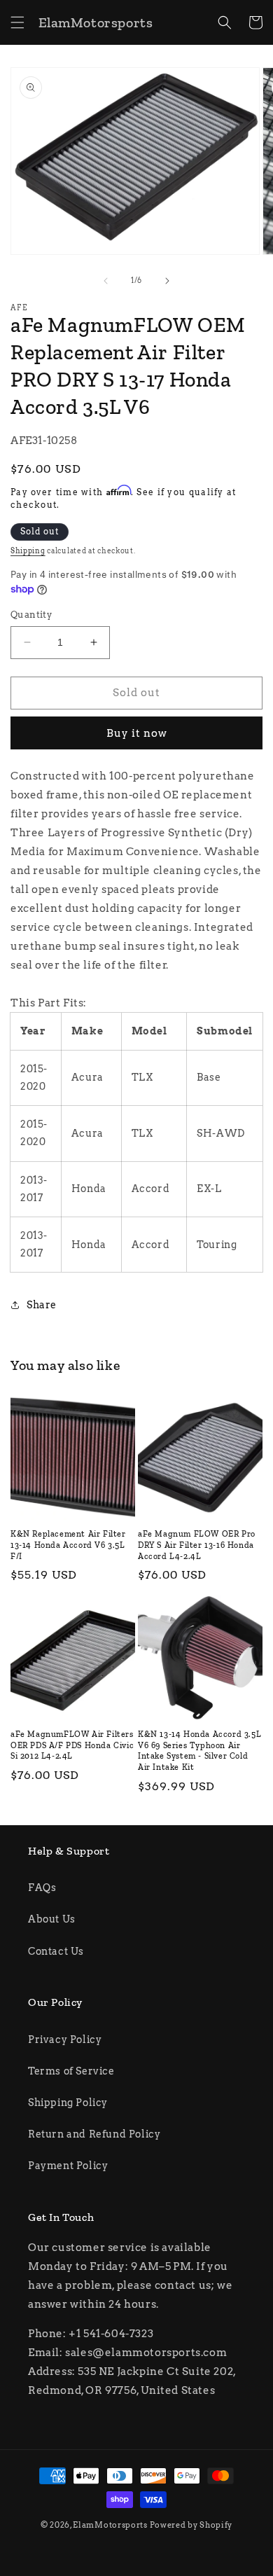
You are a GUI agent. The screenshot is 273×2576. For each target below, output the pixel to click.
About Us (52, 1919)
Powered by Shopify (191, 2525)
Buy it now (137, 733)
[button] (17, 22)
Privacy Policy (65, 2040)
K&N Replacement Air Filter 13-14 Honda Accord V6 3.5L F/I (68, 1545)
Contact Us (56, 1951)
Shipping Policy (68, 2103)
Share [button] (42, 1305)
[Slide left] (106, 281)
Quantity (31, 615)
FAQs (42, 1888)
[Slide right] (167, 281)
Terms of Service (71, 2071)
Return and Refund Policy (94, 2134)
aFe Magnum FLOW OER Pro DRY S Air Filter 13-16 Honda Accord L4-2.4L (197, 1545)
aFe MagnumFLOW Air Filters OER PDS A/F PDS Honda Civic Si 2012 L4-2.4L (72, 1745)
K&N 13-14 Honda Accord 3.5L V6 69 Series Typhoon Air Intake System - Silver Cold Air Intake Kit (199, 1751)
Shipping (28, 550)
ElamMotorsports (110, 2525)
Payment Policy (68, 2166)
